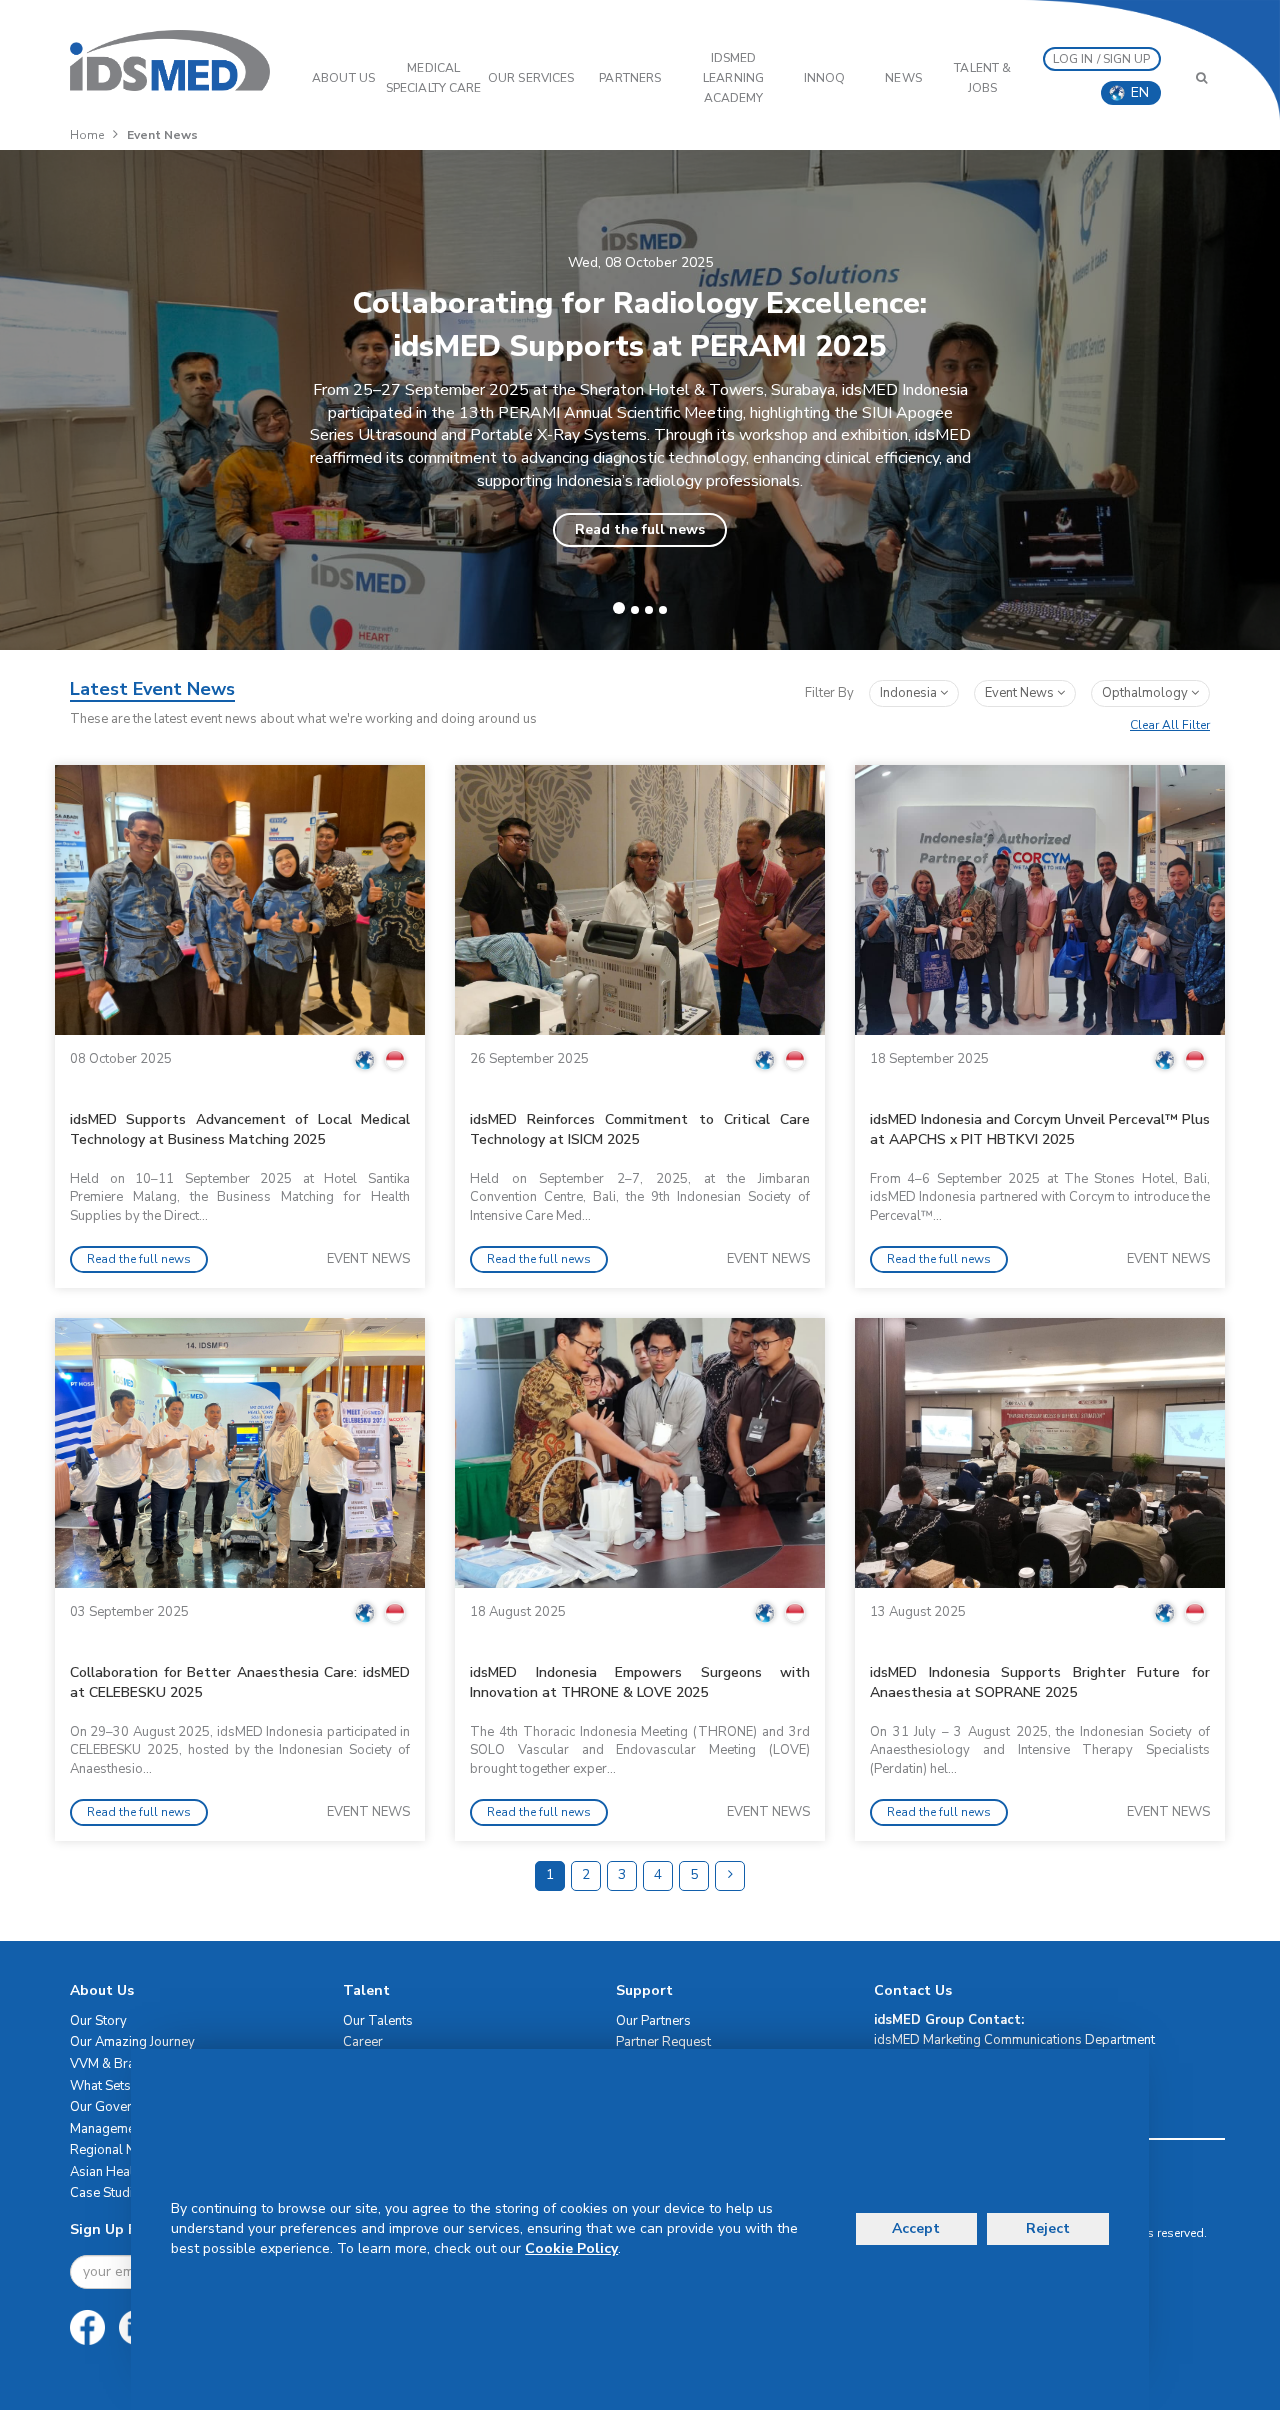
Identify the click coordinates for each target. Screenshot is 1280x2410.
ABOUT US (343, 78)
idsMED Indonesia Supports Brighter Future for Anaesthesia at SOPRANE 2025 (1040, 1682)
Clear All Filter (1170, 725)
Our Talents (378, 2021)
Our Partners (653, 2021)
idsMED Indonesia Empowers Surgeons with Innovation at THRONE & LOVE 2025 (640, 1682)
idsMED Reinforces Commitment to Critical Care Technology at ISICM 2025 (640, 1129)
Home (87, 135)
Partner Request (663, 2042)
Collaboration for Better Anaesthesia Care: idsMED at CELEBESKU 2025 (240, 1682)
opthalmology (1146, 693)
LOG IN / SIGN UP (1102, 59)
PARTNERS (630, 78)
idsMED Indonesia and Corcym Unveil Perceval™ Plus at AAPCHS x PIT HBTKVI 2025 (1040, 1129)
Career (363, 2042)
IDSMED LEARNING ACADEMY (733, 78)
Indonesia (910, 693)
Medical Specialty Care (433, 78)
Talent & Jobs (982, 78)
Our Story (98, 2021)
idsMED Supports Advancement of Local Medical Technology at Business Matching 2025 (240, 1129)
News (903, 78)
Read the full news (640, 529)
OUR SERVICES (531, 78)
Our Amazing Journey (132, 2042)
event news (1021, 693)
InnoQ (825, 78)
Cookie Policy (571, 2248)
